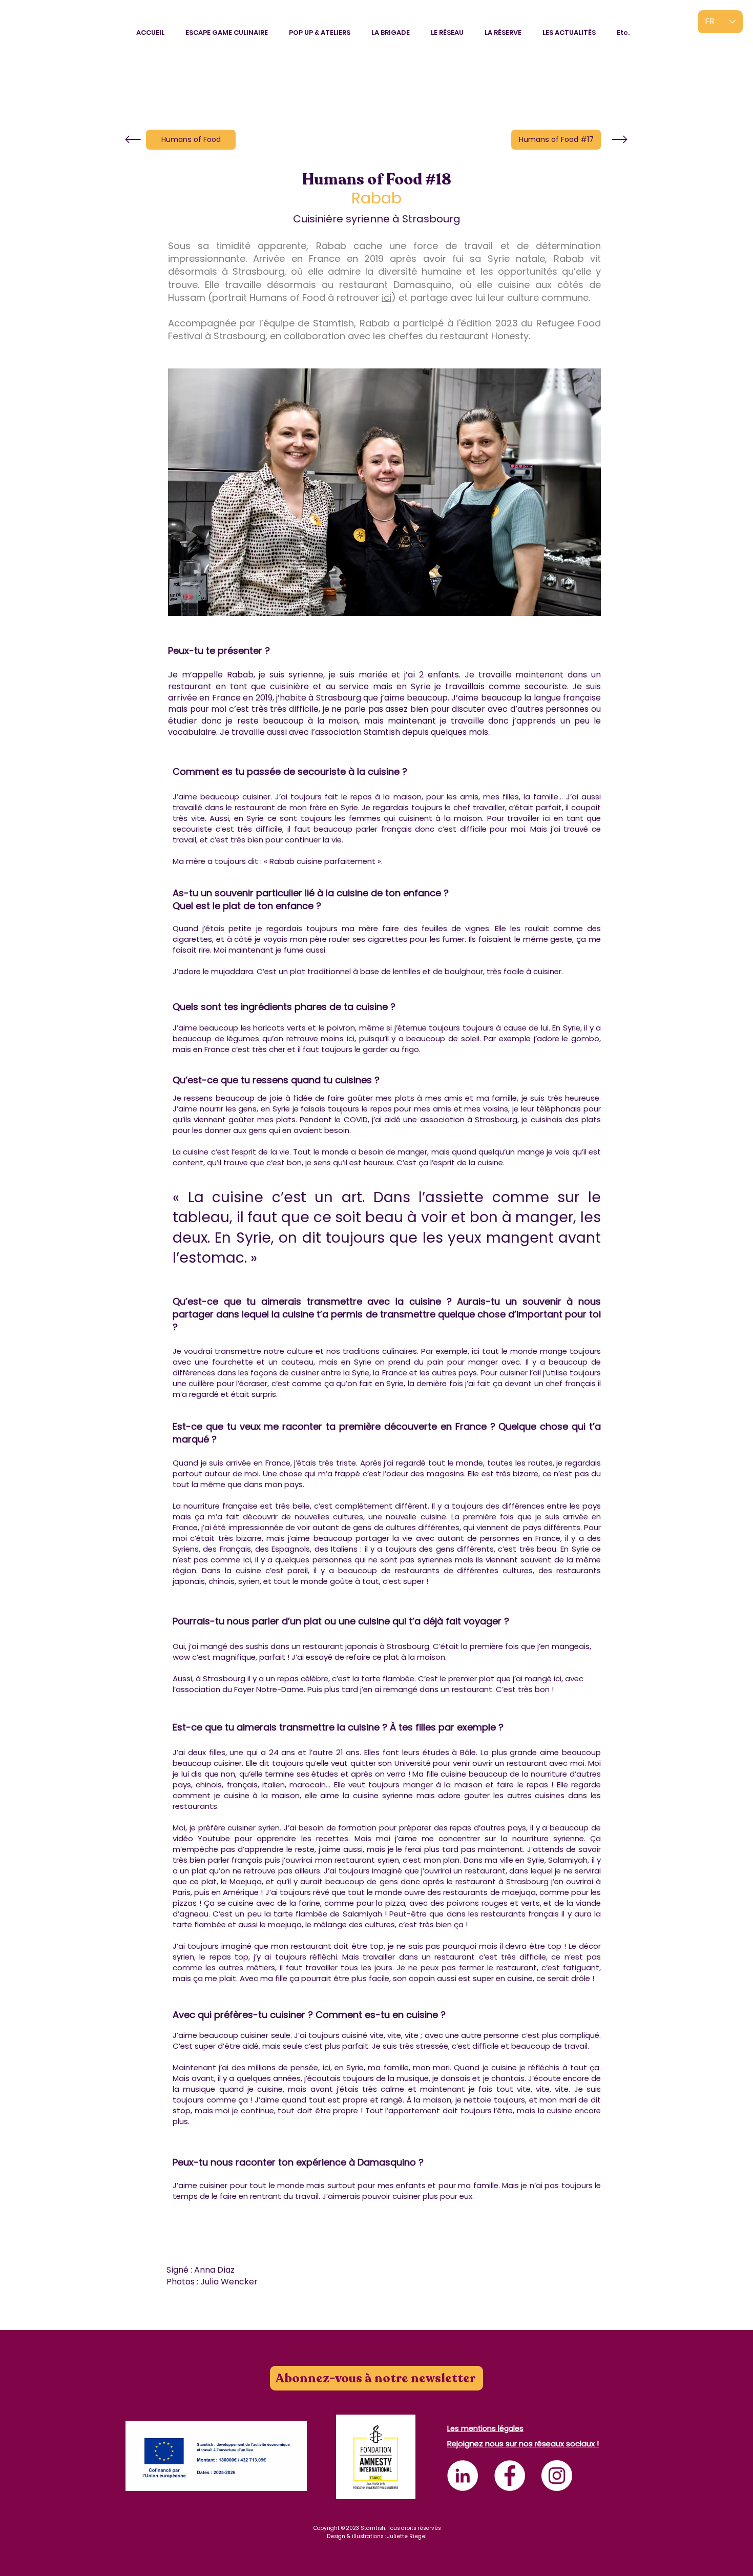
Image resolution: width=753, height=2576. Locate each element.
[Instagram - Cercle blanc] (557, 2476)
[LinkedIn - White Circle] (463, 2476)
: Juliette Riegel (406, 2536)
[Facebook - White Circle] (510, 2476)
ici (386, 297)
